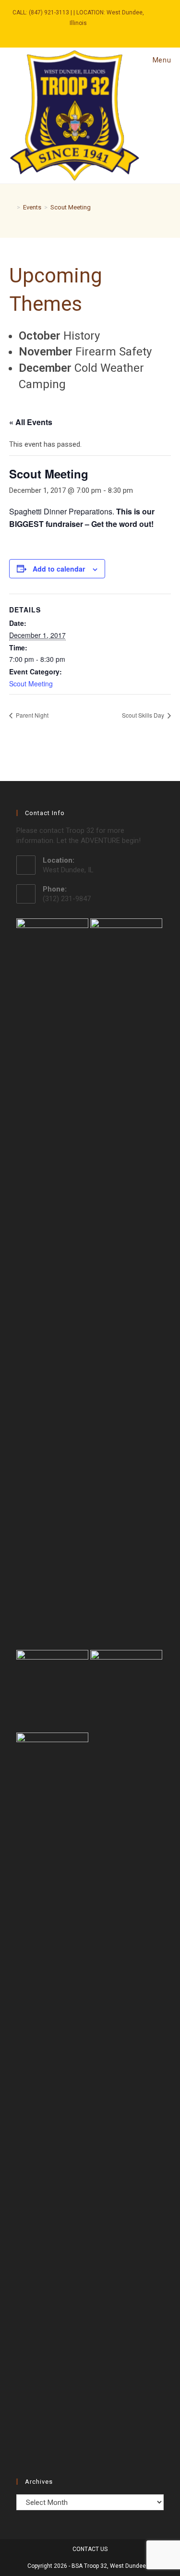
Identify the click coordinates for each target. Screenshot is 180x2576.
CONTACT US (90, 2549)
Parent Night (31, 715)
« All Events (31, 422)
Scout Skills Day (144, 715)
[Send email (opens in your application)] (84, 33)
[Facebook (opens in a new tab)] (74, 33)
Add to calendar (59, 569)
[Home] (12, 207)
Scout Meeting (71, 207)
